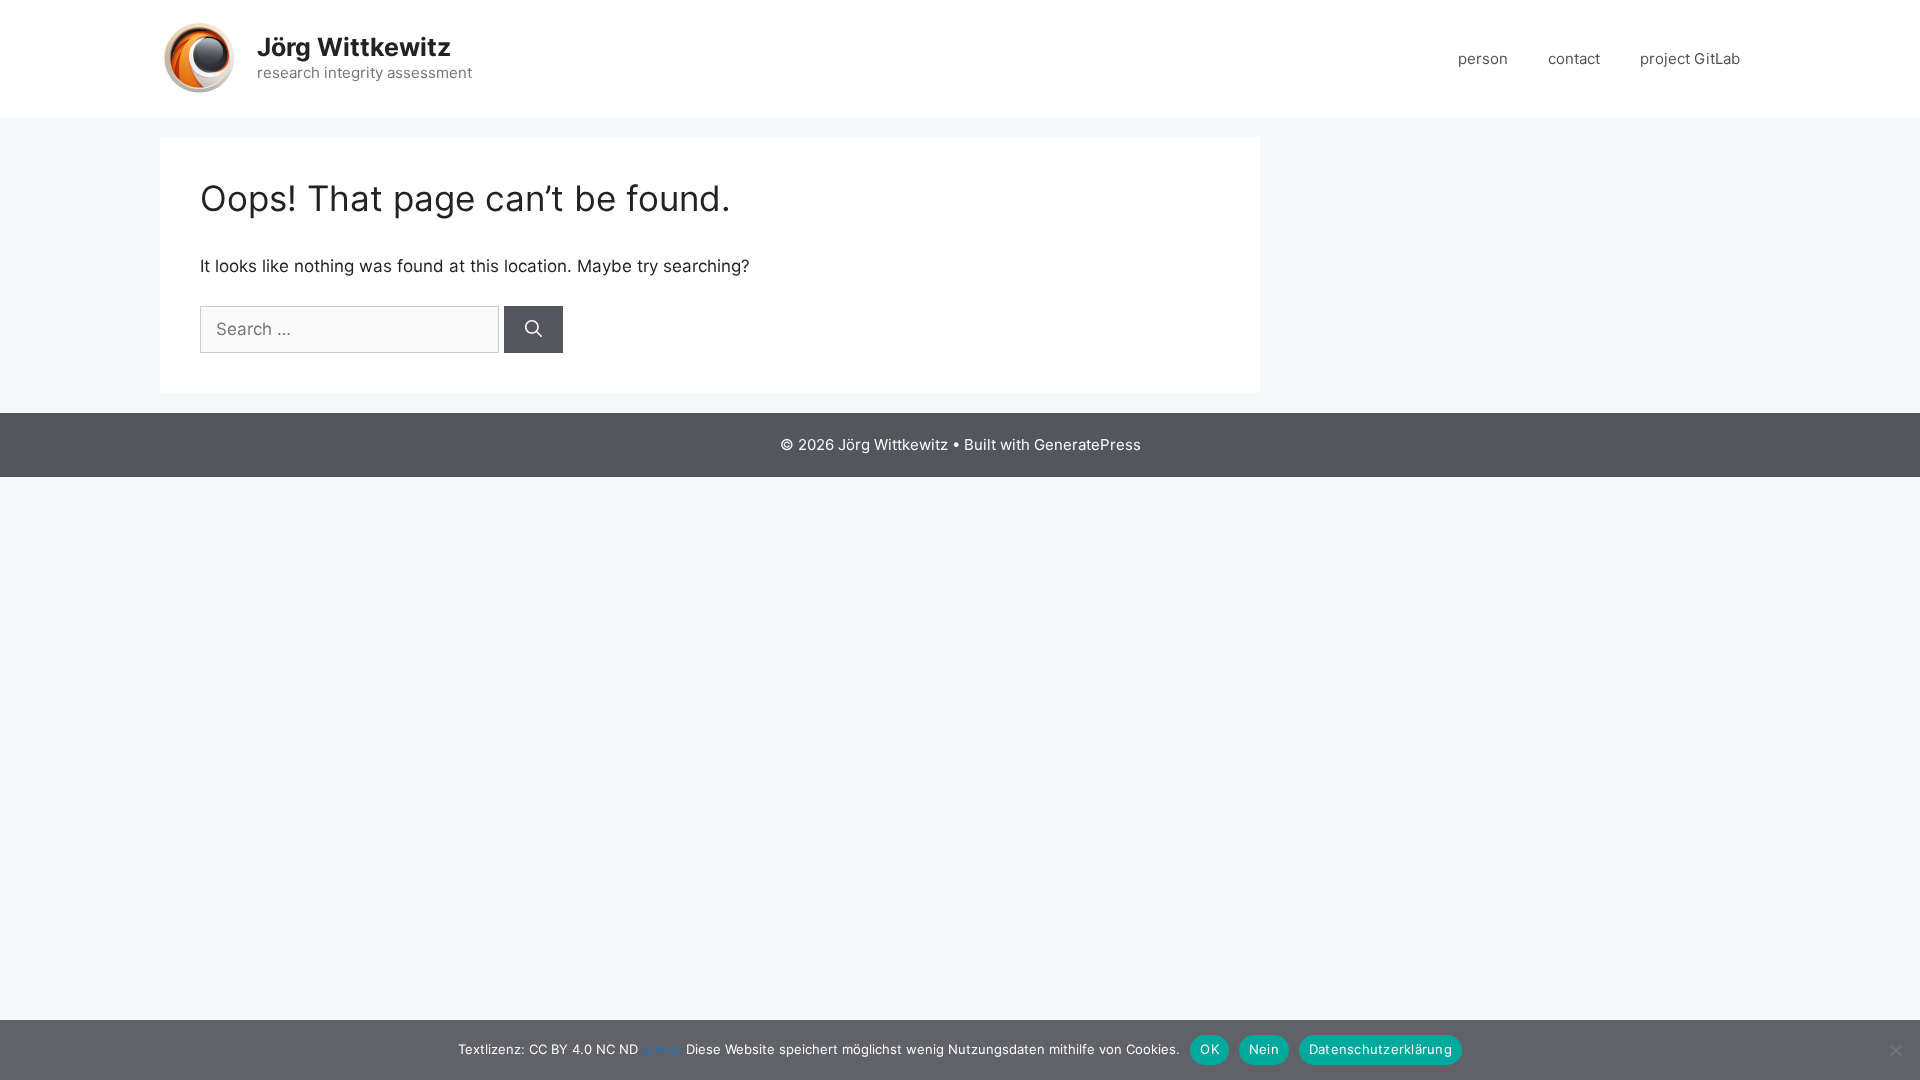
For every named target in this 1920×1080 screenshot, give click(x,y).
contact (1574, 58)
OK (1209, 1049)
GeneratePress (1087, 444)
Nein (1264, 1049)
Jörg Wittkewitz (354, 47)
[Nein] (1895, 1050)
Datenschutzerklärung (1380, 1049)
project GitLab (1690, 58)
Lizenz (662, 1049)
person (1483, 58)
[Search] (533, 330)
